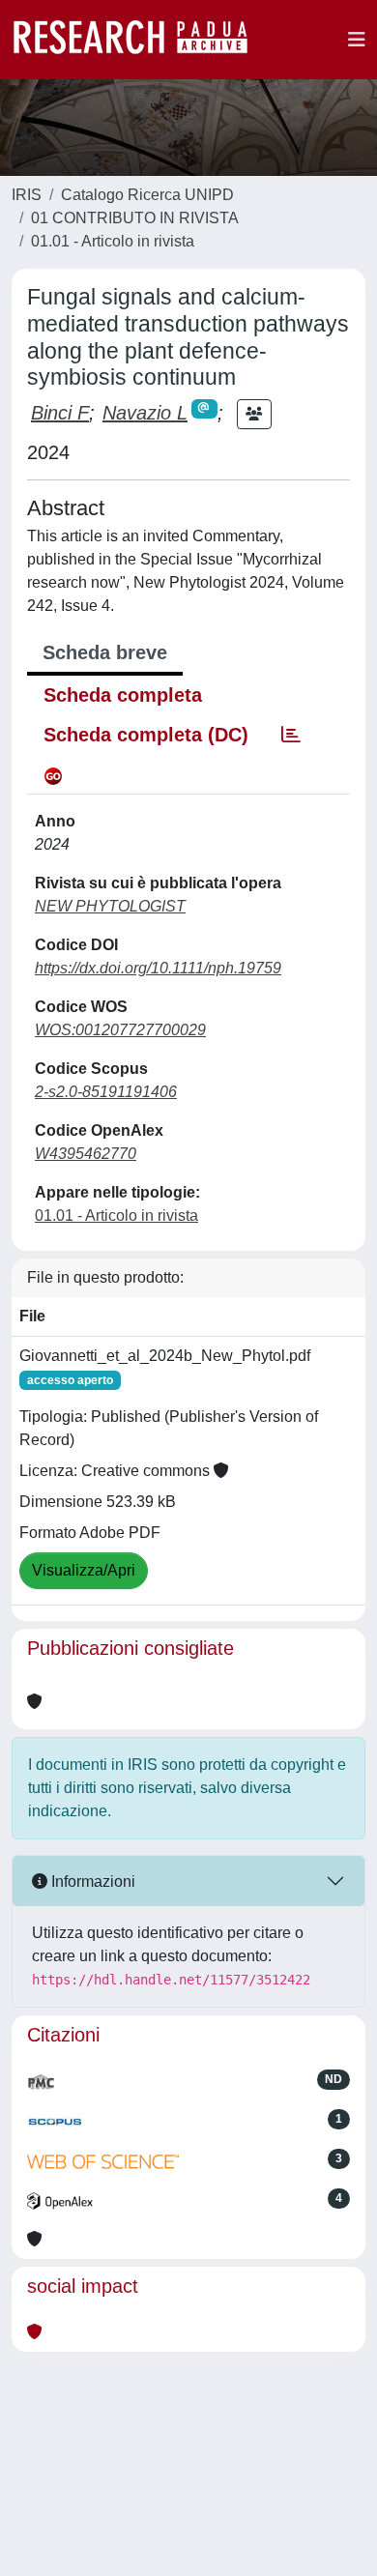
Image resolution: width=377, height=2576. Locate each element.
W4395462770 (86, 1154)
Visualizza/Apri (84, 1570)
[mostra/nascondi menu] (357, 40)
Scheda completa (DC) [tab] (146, 735)
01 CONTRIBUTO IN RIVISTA (135, 218)
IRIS (27, 195)
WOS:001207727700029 (120, 1030)
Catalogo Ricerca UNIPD (147, 195)
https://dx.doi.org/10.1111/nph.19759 (158, 968)
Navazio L (145, 413)
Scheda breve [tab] (105, 652)
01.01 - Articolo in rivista (113, 241)
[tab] (291, 735)
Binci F (60, 413)
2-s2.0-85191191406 (106, 1092)
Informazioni (91, 1881)
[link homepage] (140, 40)
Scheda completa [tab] (123, 695)
